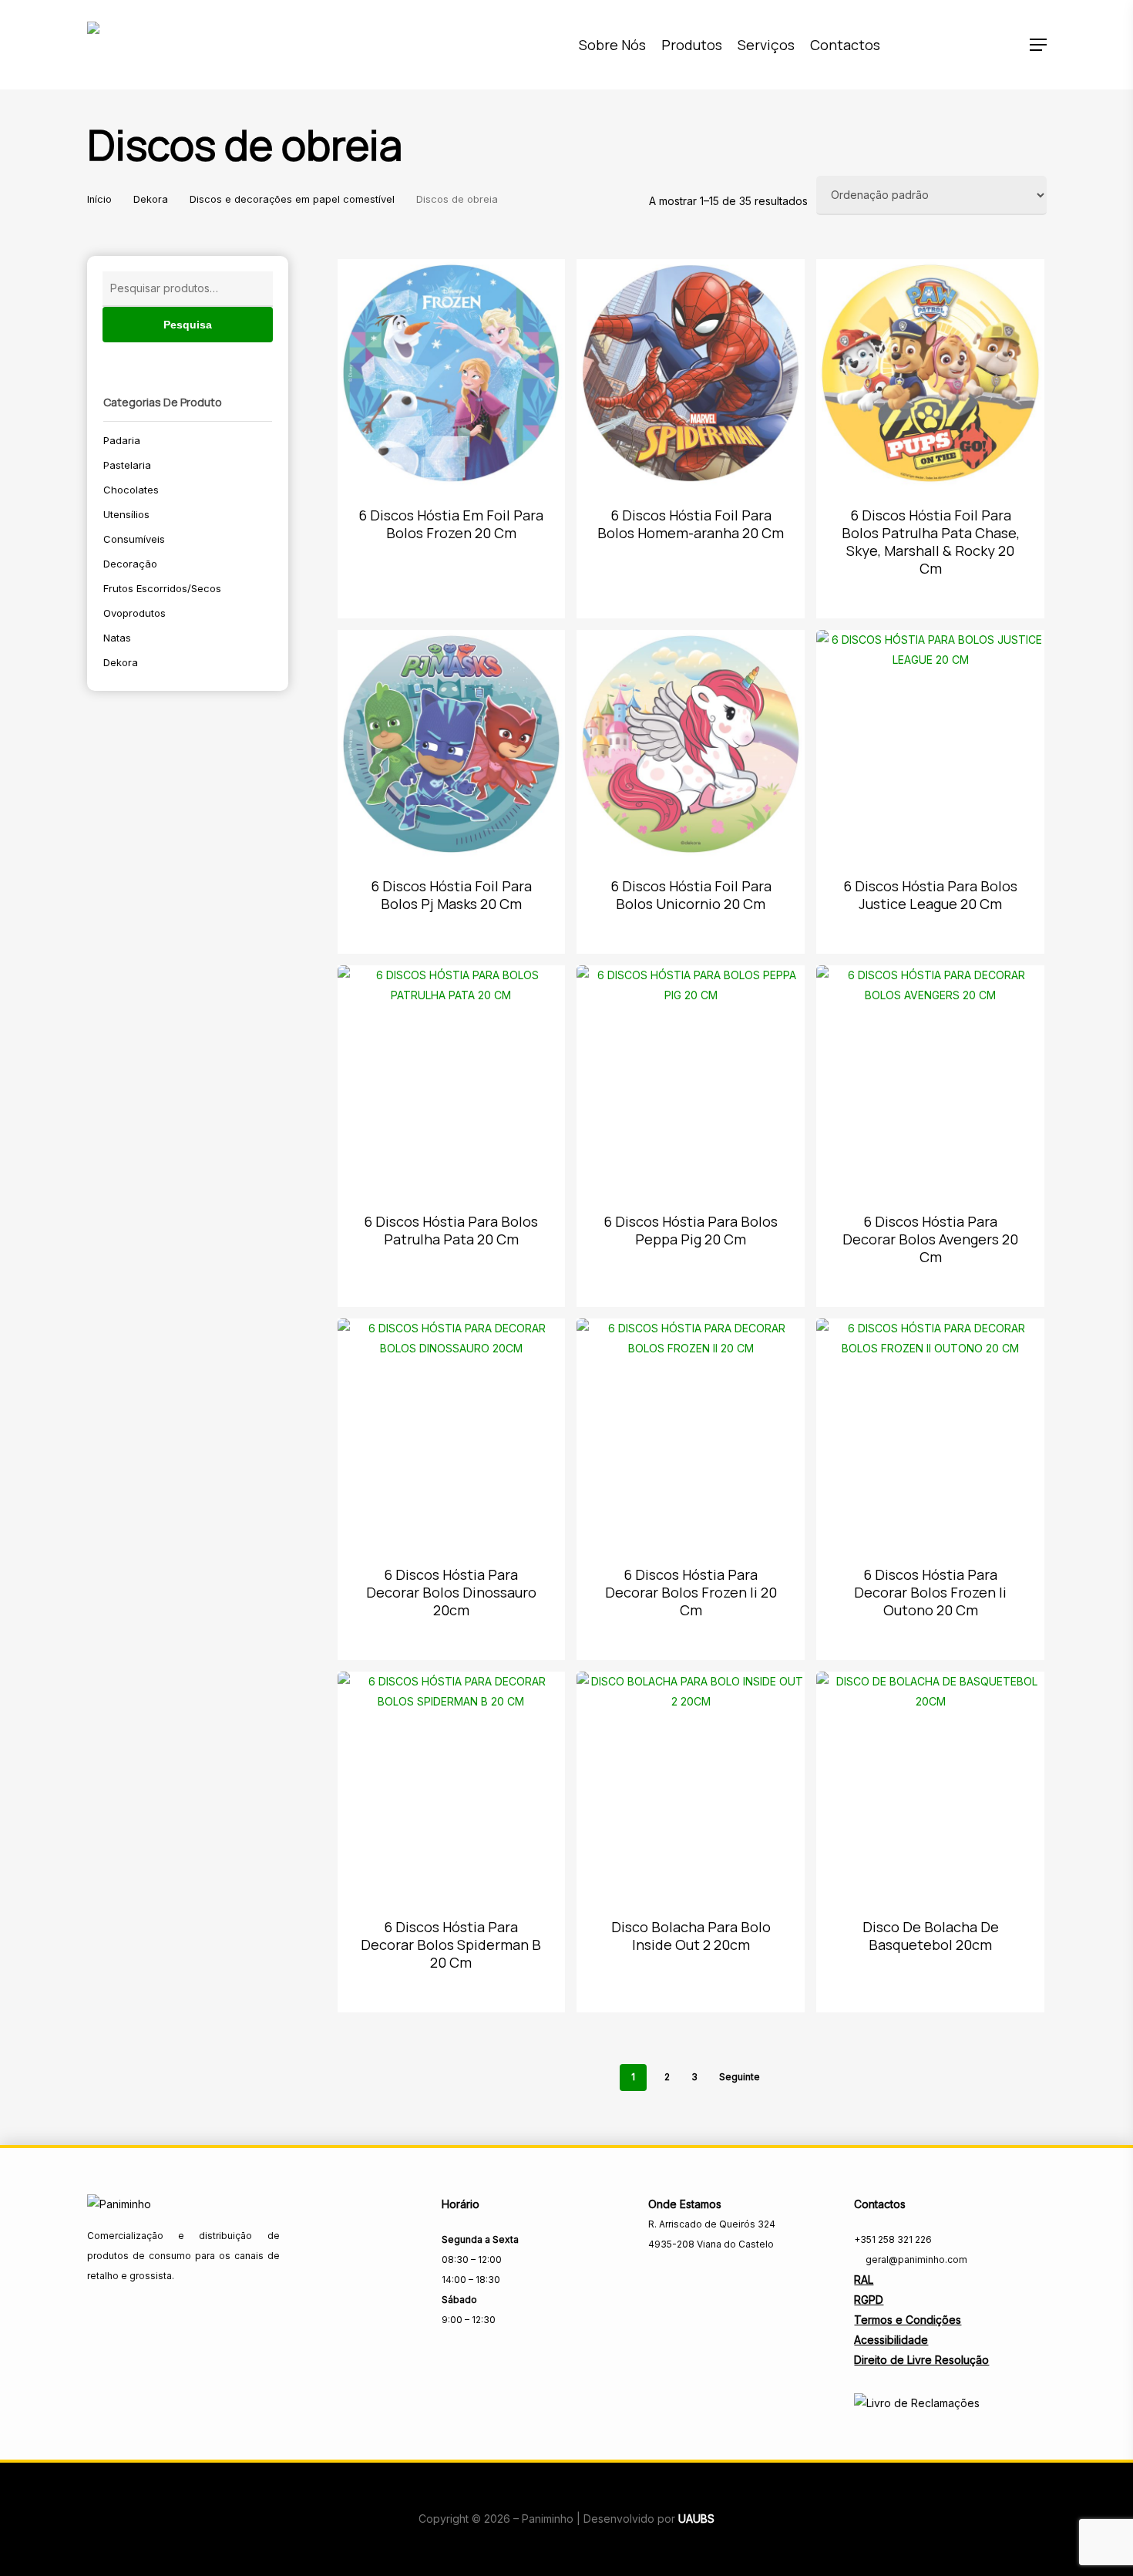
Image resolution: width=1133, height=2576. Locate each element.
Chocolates (131, 490)
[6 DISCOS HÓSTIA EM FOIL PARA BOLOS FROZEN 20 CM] (452, 373)
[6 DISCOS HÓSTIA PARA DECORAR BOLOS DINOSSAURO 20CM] (452, 1433)
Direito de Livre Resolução (921, 2360)
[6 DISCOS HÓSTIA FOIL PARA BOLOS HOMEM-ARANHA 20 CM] (691, 373)
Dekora (151, 199)
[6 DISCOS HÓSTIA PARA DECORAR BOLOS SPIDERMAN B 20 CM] (452, 1786)
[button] (1038, 45)
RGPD (869, 2300)
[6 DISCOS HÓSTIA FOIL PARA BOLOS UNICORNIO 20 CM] (691, 744)
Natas (117, 638)
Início (99, 199)
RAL (864, 2280)
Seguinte (740, 2077)
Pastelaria (127, 465)
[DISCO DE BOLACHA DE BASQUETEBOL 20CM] (930, 1786)
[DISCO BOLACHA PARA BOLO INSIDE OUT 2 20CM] (691, 1786)
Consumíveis (134, 539)
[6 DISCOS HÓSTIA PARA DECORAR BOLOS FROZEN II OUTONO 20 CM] (930, 1433)
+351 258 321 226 (893, 2239)
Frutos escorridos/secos (162, 588)
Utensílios (126, 514)
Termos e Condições (908, 2320)
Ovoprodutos (134, 613)
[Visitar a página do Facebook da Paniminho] (659, 2278)
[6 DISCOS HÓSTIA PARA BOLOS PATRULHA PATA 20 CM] (452, 1079)
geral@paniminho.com (915, 2259)
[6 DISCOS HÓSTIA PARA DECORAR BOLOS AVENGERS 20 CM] (930, 1079)
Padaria (122, 440)
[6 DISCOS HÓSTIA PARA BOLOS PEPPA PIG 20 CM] (691, 1079)
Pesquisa (188, 325)
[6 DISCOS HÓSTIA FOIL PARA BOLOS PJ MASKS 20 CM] (452, 744)
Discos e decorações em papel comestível (292, 199)
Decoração (130, 564)
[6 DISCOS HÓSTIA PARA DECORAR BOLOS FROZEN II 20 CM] (691, 1433)
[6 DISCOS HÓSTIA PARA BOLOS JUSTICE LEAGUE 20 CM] (930, 744)
